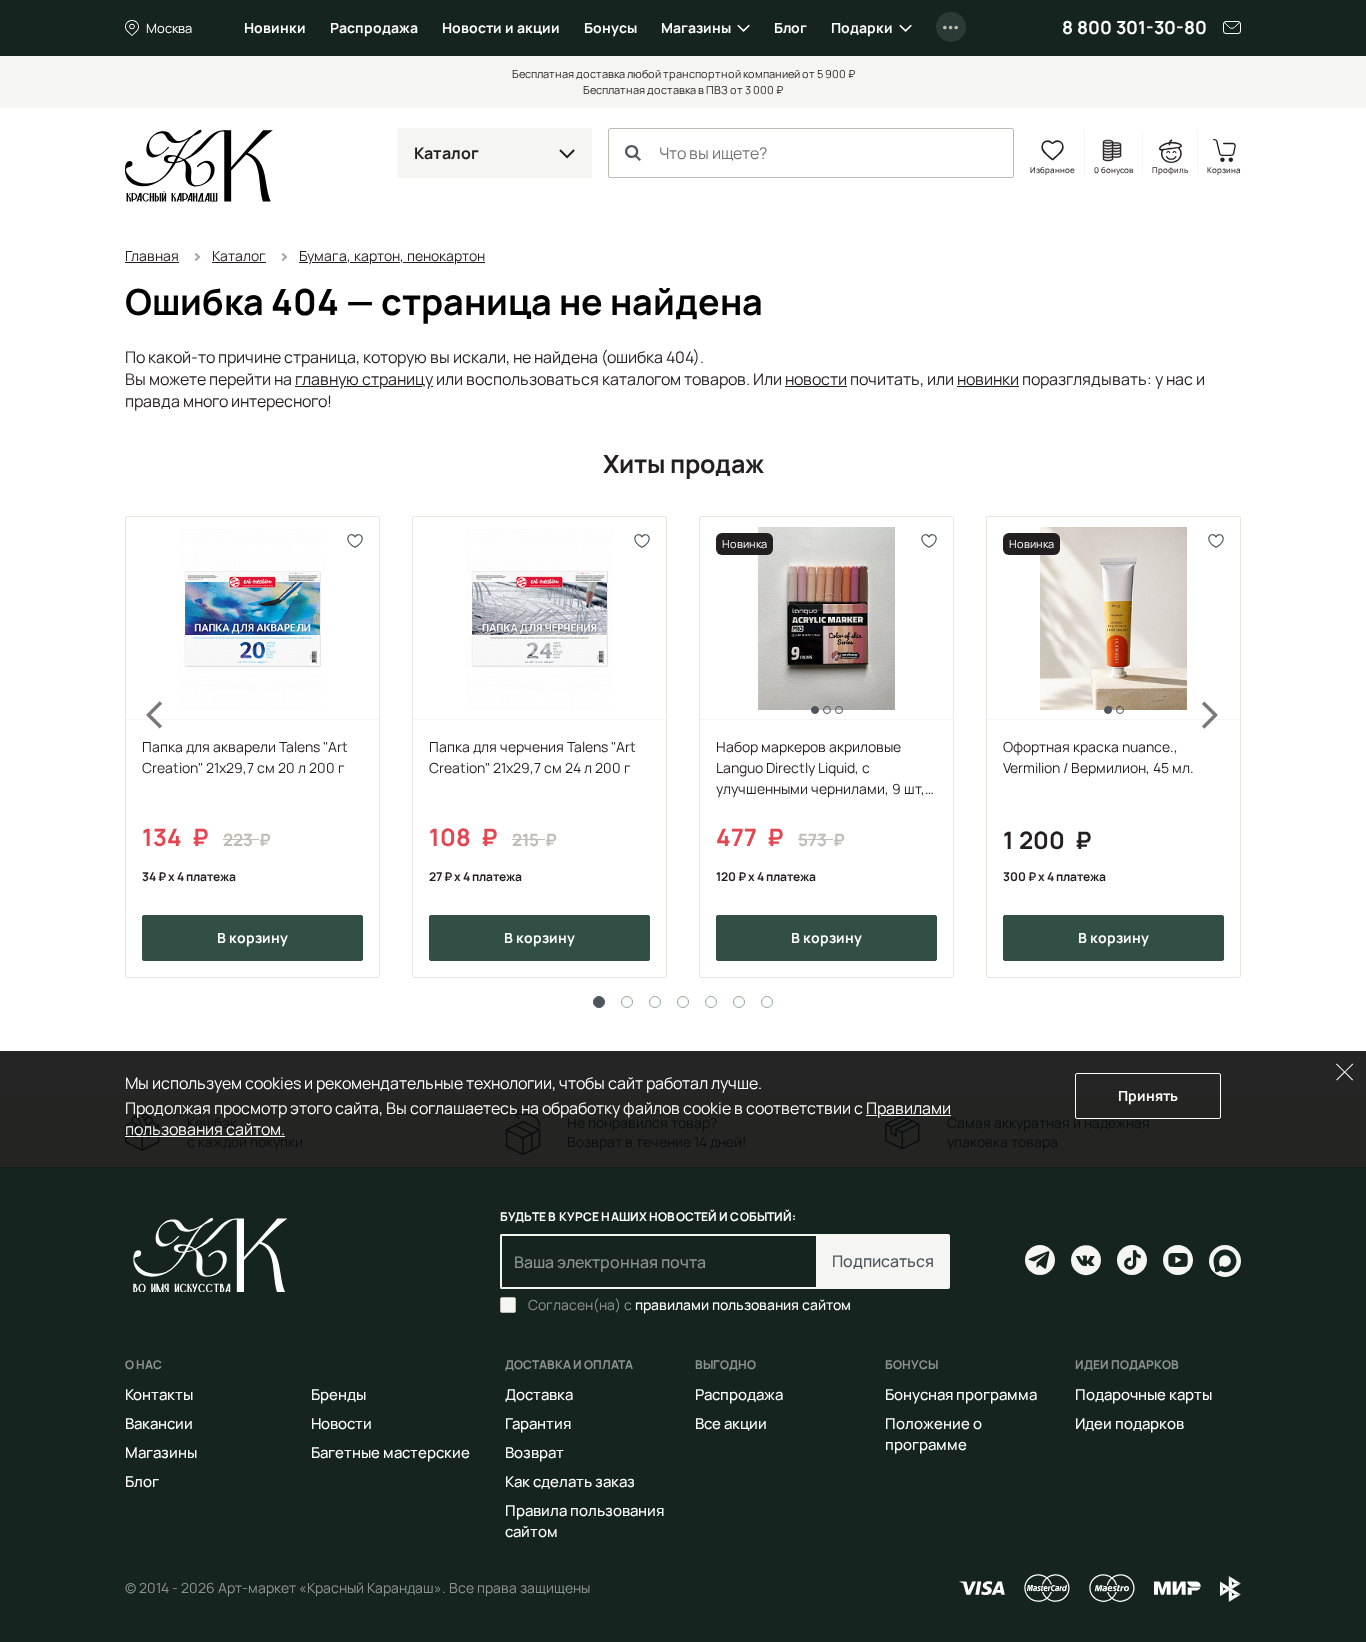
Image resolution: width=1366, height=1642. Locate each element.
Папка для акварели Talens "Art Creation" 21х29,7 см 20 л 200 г (245, 757)
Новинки (275, 27)
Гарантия (538, 1423)
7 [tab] (767, 1002)
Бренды (338, 1394)
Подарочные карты (1143, 1394)
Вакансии (159, 1423)
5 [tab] (711, 1002)
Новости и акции (501, 27)
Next (1223, 747)
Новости (341, 1423)
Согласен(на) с (689, 1305)
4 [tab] (683, 1002)
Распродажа (374, 27)
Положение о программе (933, 1434)
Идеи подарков (1129, 1423)
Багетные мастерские (390, 1452)
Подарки (862, 27)
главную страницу (364, 379)
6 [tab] (739, 1002)
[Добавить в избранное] (355, 540)
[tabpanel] (252, 747)
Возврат (534, 1452)
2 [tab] (627, 1002)
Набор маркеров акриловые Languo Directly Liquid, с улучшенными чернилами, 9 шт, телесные (820, 768)
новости (816, 379)
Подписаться (883, 1261)
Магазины (696, 27)
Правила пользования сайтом (584, 1521)
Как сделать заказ (570, 1481)
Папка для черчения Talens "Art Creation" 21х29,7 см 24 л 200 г (532, 757)
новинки (988, 379)
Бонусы (610, 27)
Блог (790, 27)
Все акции (731, 1423)
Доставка (539, 1394)
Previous (143, 747)
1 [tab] (599, 1002)
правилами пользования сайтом (743, 1304)
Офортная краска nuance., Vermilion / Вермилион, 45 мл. (1098, 757)
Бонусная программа (961, 1394)
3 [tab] (655, 1002)
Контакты (159, 1394)
